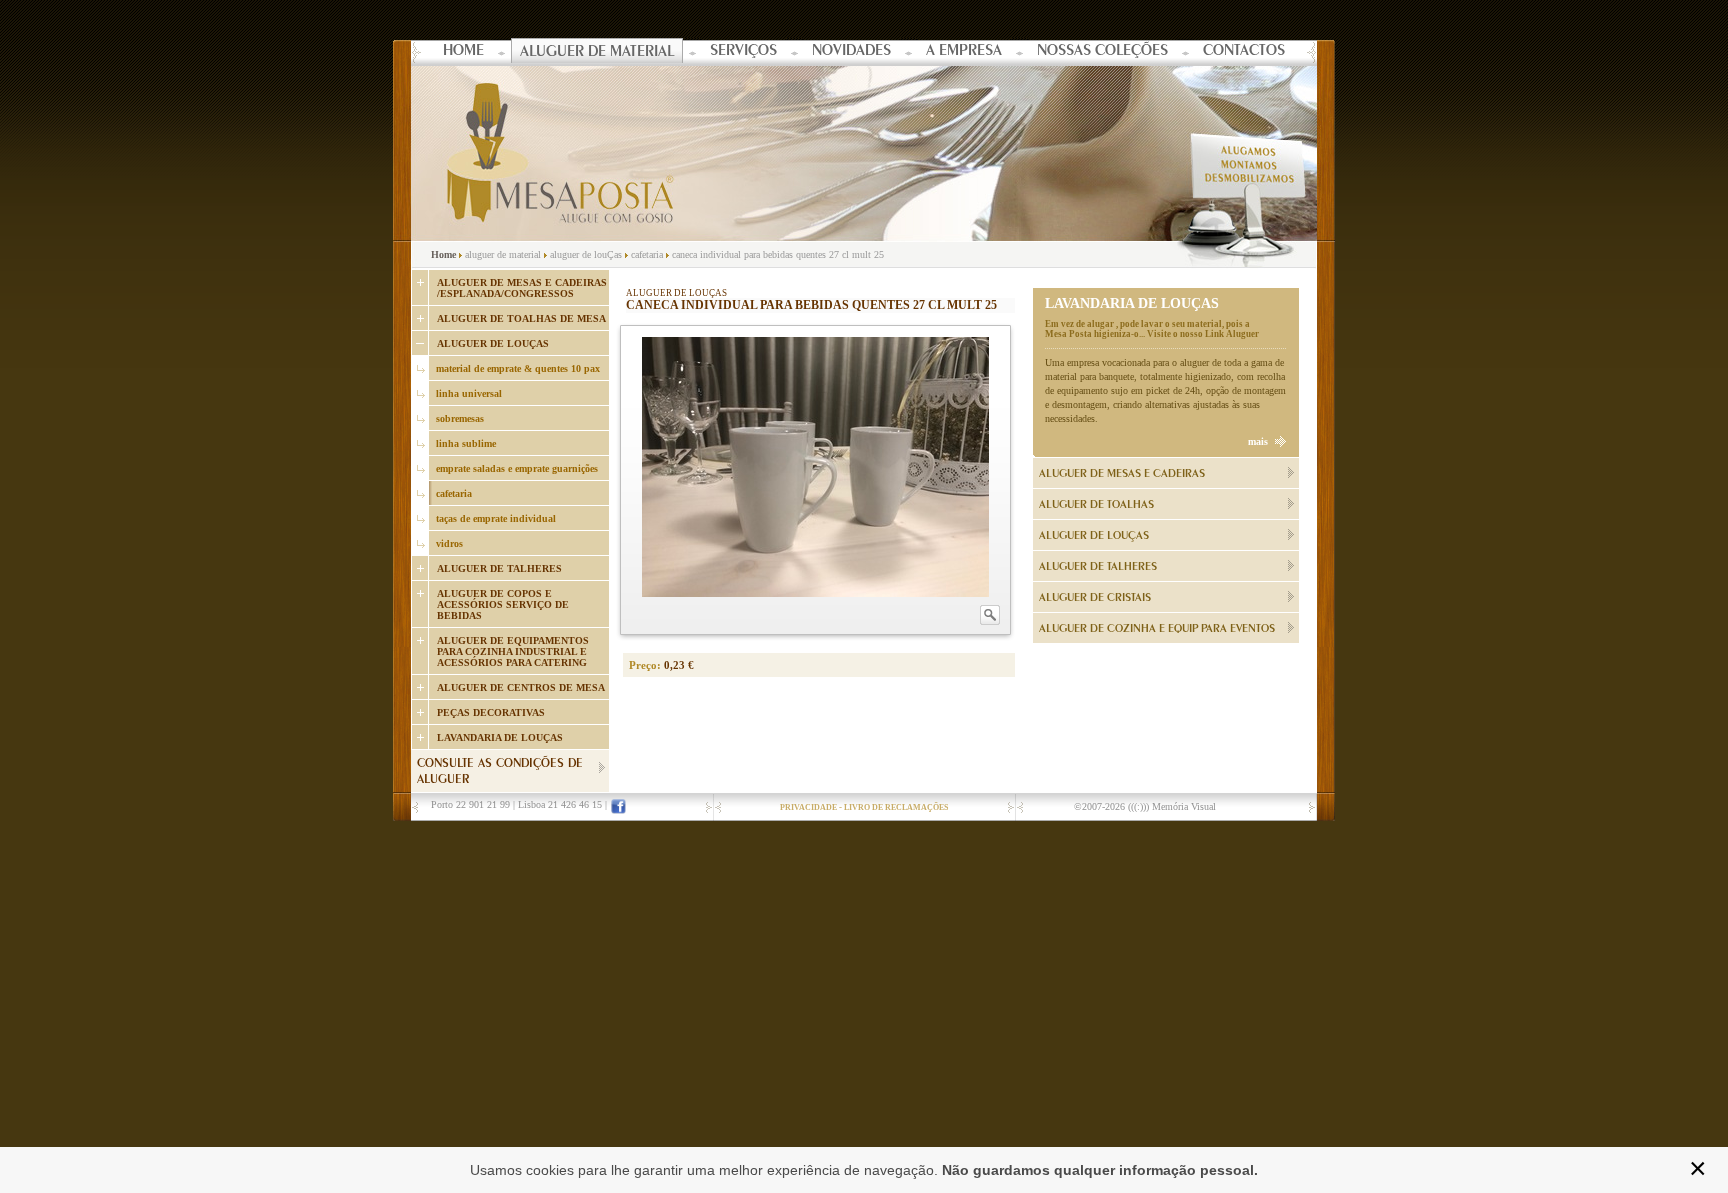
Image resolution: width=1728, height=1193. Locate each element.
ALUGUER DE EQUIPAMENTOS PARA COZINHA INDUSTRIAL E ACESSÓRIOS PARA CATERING (513, 651)
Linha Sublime (466, 443)
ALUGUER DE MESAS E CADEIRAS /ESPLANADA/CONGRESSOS (522, 288)
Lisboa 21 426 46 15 (560, 804)
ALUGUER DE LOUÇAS (493, 343)
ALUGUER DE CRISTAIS (1095, 598)
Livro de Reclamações (896, 807)
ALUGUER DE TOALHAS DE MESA (521, 318)
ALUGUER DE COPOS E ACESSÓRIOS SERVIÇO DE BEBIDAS (503, 604)
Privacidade (808, 807)
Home (463, 52)
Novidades (851, 52)
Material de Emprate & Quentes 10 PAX (518, 368)
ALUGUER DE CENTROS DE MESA (521, 687)
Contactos (1244, 52)
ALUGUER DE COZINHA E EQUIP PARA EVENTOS (1157, 629)
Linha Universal (469, 393)
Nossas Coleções (1102, 52)
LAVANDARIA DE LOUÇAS (500, 737)
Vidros (449, 543)
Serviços (743, 52)
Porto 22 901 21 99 (470, 804)
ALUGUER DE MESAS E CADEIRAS (1122, 474)
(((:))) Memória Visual (1172, 806)
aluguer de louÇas (586, 254)
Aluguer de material (597, 53)
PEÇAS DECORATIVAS (491, 712)
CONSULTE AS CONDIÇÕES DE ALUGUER (500, 772)
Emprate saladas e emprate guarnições (517, 468)
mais (1258, 441)
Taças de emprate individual (496, 518)
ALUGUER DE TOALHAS (1096, 505)
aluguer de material (503, 254)
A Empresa (964, 52)
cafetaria (647, 254)
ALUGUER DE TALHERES (499, 568)
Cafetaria (454, 493)
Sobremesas (460, 418)
